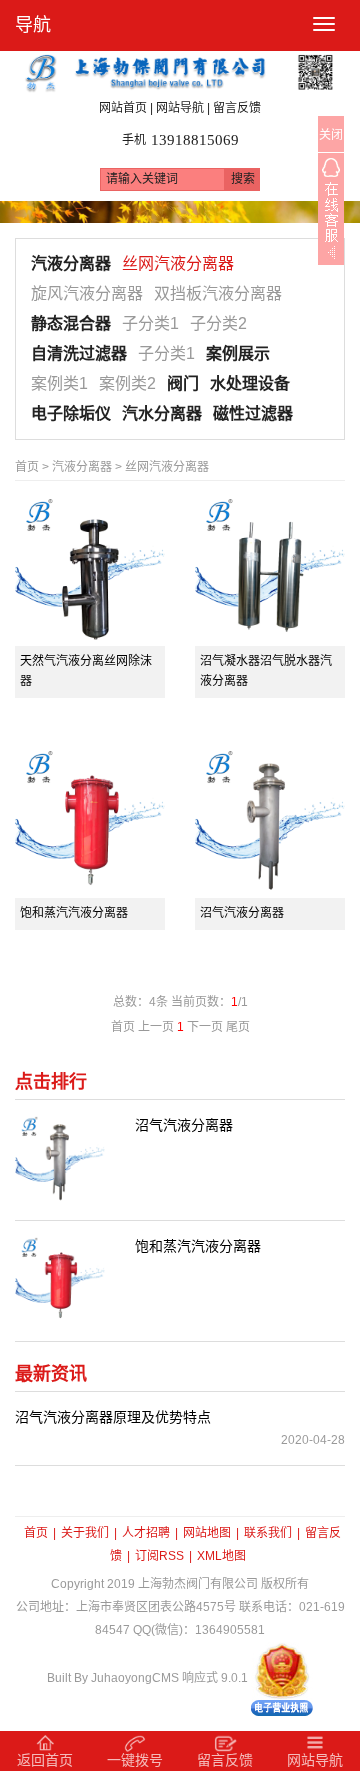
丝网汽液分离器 (178, 263)
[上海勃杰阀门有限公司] (180, 71)
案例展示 (238, 353)
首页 (27, 467)
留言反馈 (237, 109)
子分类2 (218, 323)
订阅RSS (159, 1556)
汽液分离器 (71, 263)
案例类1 (59, 383)
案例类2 (127, 383)
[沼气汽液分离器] (270, 823)
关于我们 (85, 1533)
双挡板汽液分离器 (218, 293)
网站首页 (123, 109)
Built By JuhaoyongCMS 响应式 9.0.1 (147, 1678)
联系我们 (268, 1533)
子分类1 (150, 323)
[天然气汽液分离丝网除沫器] (90, 571)
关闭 (331, 135)
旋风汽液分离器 (87, 293)
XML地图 (221, 1556)
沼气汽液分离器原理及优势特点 (113, 1417)
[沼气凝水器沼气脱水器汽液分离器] (270, 571)
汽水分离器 (162, 413)
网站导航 (180, 109)
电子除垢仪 (71, 413)
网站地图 (207, 1533)
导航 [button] (33, 25)
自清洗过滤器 (79, 353)
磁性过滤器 (253, 413)
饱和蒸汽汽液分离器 (74, 913)
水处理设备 (250, 383)
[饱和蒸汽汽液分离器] (90, 823)
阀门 (183, 383)
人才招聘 (146, 1533)
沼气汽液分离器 (242, 913)
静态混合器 (71, 323)
